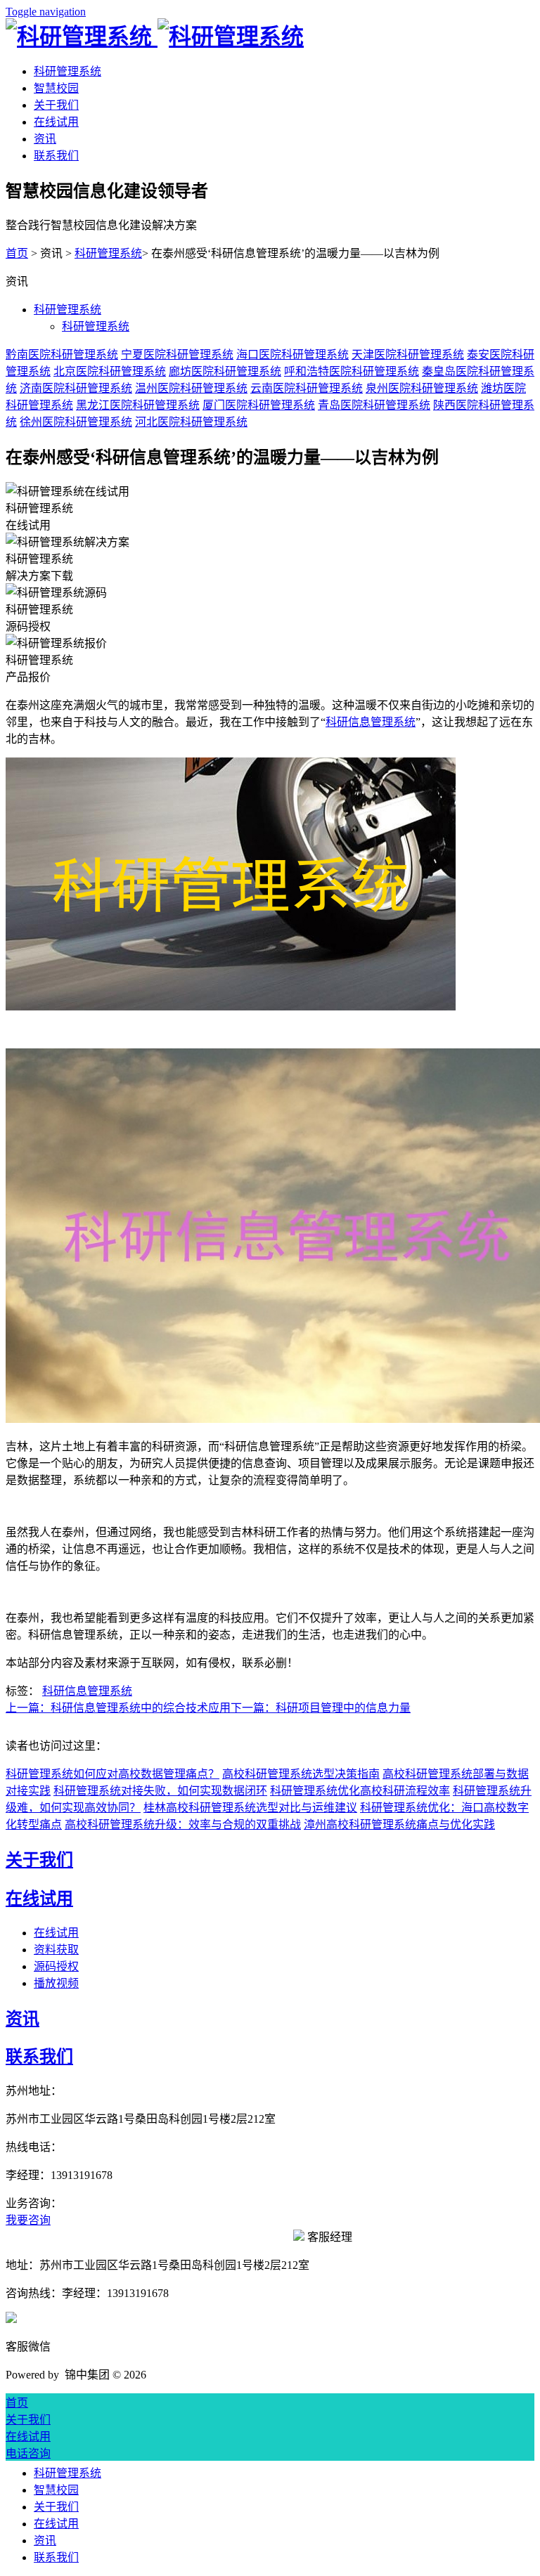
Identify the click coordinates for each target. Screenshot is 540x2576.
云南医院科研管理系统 (307, 388)
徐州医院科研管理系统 (76, 422)
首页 (17, 253)
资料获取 (56, 1950)
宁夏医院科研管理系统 (177, 354)
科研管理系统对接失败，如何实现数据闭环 (160, 1791)
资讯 (45, 139)
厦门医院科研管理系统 (259, 405)
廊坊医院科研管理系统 (225, 371)
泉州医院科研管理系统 (422, 388)
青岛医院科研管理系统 (374, 405)
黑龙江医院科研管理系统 (138, 405)
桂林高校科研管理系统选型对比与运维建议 (250, 1808)
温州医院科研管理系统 (191, 388)
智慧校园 (56, 88)
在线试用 (56, 122)
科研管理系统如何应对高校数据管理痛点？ (112, 1774)
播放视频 (56, 1983)
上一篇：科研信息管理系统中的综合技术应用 (118, 1708)
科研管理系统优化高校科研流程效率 (360, 1791)
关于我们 (56, 105)
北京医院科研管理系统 (110, 371)
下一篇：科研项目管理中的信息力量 (321, 1708)
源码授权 (56, 1966)
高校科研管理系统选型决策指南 (301, 1774)
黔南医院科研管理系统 (62, 354)
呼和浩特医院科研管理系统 (352, 371)
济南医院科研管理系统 (76, 388)
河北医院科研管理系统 (191, 422)
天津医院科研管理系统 (408, 354)
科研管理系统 (67, 71)
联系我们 (56, 156)
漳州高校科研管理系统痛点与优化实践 (399, 1824)
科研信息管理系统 (371, 722)
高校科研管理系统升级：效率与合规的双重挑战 (183, 1824)
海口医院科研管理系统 (292, 354)
